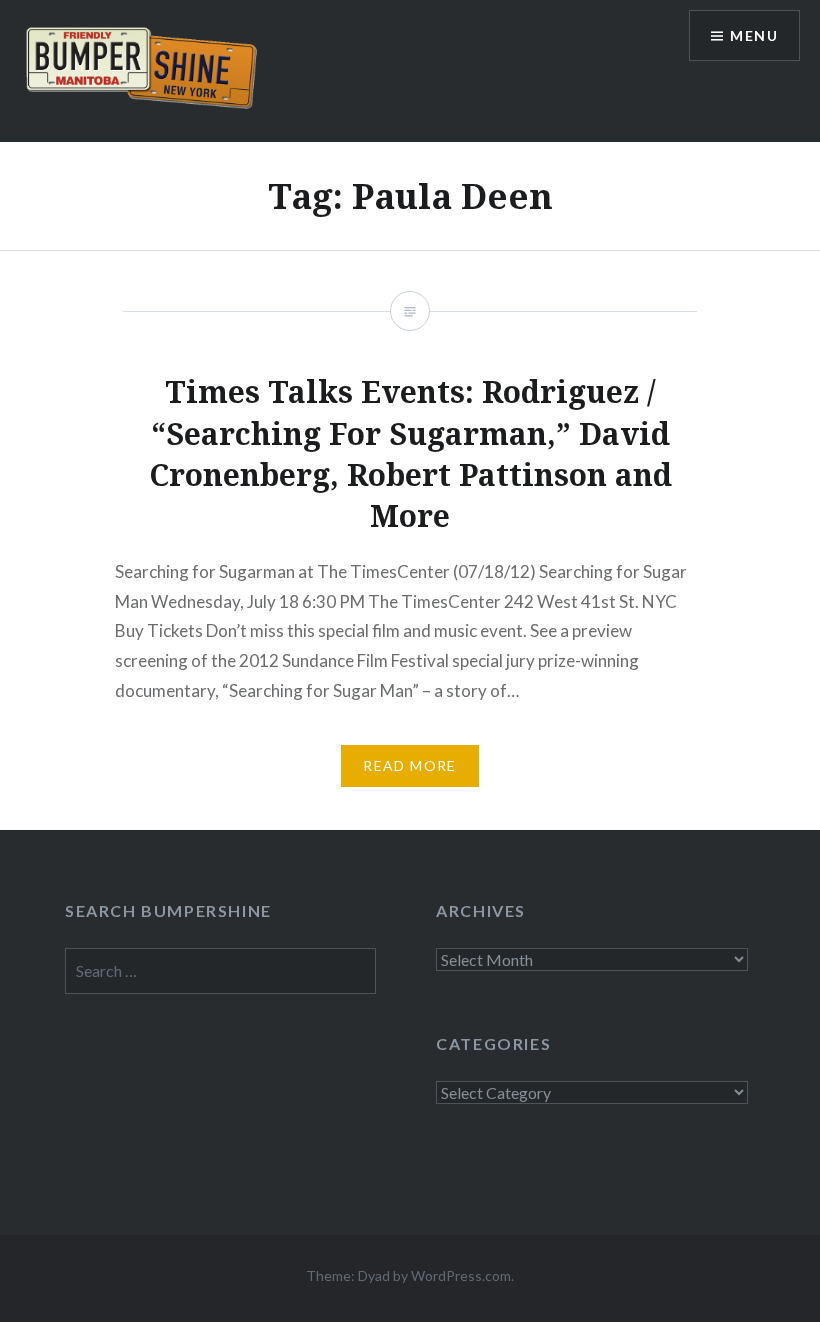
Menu (754, 35)
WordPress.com (461, 1275)
